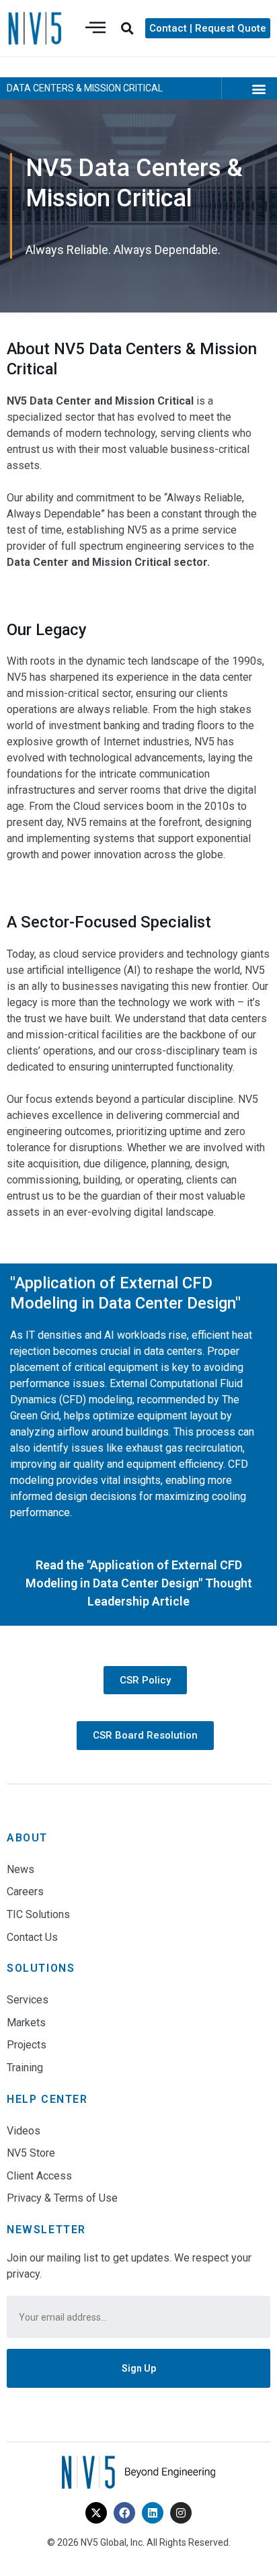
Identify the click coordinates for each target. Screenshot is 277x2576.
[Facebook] (124, 2513)
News (21, 1869)
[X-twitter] (96, 2513)
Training (25, 2068)
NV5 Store (31, 2153)
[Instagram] (181, 2513)
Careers (25, 1892)
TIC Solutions (38, 1914)
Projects (27, 2045)
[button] (127, 28)
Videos (24, 2131)
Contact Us (32, 1937)
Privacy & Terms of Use (62, 2198)
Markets (26, 2023)
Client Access (39, 2176)
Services (28, 2000)
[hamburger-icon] (95, 29)
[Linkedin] (153, 2513)
